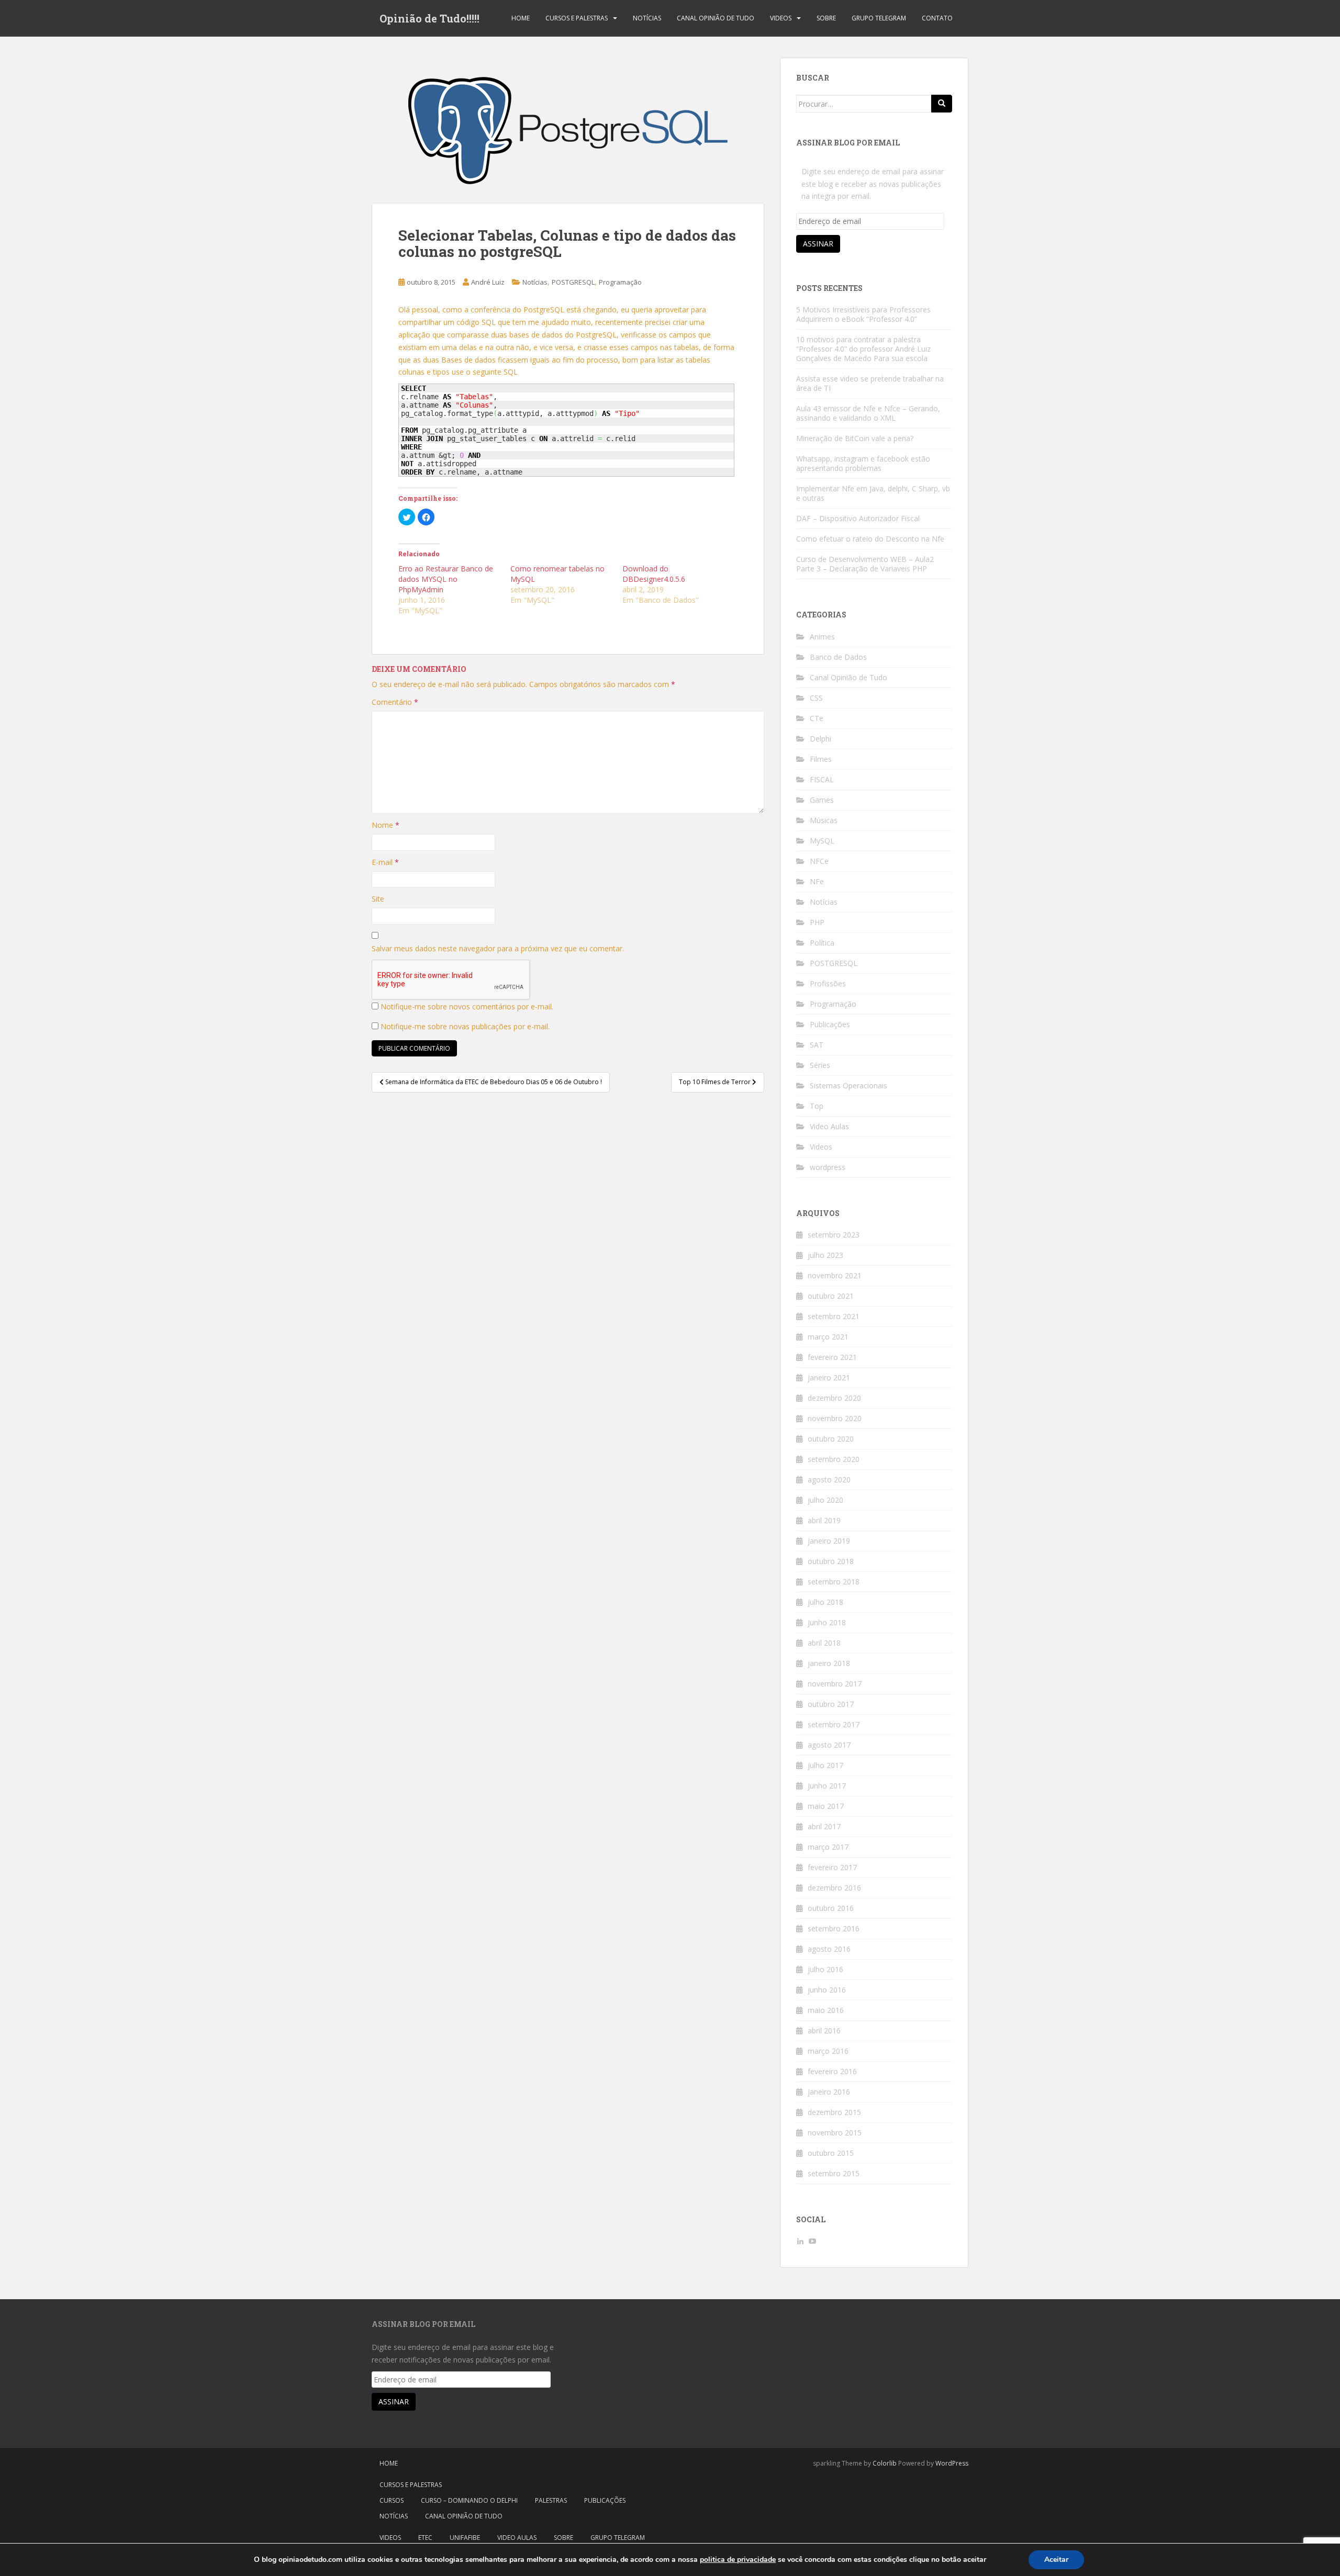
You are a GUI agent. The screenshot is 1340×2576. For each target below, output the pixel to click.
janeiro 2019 (829, 1541)
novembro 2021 (835, 1275)
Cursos (392, 2500)
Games (822, 800)
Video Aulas (829, 1126)
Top (817, 1106)
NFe (817, 881)
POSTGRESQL (573, 282)
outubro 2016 (831, 1908)
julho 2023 (825, 1255)
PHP (817, 922)
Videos (781, 18)
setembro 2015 (834, 2173)
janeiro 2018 (829, 1663)
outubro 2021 (831, 1296)
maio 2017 (826, 1806)
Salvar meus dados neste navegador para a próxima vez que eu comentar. (498, 948)
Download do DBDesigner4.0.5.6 (654, 574)
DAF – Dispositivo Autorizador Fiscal (858, 518)
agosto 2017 (829, 1745)
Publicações (830, 1024)
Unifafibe (465, 2538)
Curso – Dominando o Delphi (469, 2500)
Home (521, 18)
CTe (817, 718)
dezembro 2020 (834, 1398)
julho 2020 (825, 1500)
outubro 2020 (831, 1439)
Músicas (824, 820)
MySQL (822, 841)
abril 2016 (824, 2031)
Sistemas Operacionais (848, 1085)
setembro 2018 (834, 1582)
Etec (425, 2538)
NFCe (819, 861)
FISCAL (822, 779)
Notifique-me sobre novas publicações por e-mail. (465, 1026)
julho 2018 (825, 1602)
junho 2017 (827, 1786)
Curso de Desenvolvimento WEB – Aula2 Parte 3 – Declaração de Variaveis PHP (865, 564)
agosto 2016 (829, 1949)
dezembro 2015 (834, 2112)
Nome (386, 825)
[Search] (942, 104)
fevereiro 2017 (832, 1867)
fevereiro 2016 (832, 2071)
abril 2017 (824, 1826)
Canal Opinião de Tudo (716, 18)
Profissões (828, 983)
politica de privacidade (738, 2560)
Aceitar (1056, 2560)
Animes (822, 637)
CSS (816, 698)
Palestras (551, 2500)
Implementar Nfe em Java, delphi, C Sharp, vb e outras (873, 493)
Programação (620, 282)
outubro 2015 (831, 2153)
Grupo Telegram (879, 18)
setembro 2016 (834, 1928)
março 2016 (828, 2051)
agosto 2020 (829, 1480)
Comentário (395, 702)
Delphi (820, 739)
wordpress (828, 1167)
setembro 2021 (834, 1316)
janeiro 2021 (829, 1377)
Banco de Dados (838, 657)
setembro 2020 (834, 1459)
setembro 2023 (834, 1235)
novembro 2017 (835, 1684)
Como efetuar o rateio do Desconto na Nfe (870, 539)
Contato (937, 18)
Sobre (826, 18)
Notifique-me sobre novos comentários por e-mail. (467, 1006)
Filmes (821, 759)
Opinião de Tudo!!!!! (429, 18)
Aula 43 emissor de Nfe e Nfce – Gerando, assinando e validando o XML (868, 413)
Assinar (818, 244)
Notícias (647, 18)
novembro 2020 (835, 1418)
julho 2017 (825, 1765)
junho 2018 (827, 1622)
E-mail (385, 862)
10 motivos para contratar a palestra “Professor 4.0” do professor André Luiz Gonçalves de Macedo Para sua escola (863, 349)
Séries (820, 1065)
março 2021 (828, 1337)
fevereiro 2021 (832, 1357)
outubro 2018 (831, 1561)
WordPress (952, 2463)
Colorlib (885, 2463)
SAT (817, 1045)
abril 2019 (824, 1520)
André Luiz (488, 282)
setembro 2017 (834, 1724)
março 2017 (828, 1847)
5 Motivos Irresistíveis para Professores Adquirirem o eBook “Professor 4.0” (863, 314)
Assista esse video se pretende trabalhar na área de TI (870, 383)
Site (378, 899)
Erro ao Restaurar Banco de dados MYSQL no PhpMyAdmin (446, 579)
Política (822, 943)
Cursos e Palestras (577, 18)
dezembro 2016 (834, 1888)
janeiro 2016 (829, 2092)
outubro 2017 (831, 1704)
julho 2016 (825, 1969)
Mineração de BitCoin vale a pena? (855, 438)
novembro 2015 (835, 2133)
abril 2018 (824, 1643)
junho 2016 (827, 1990)
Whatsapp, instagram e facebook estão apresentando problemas (863, 463)
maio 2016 (826, 2010)
